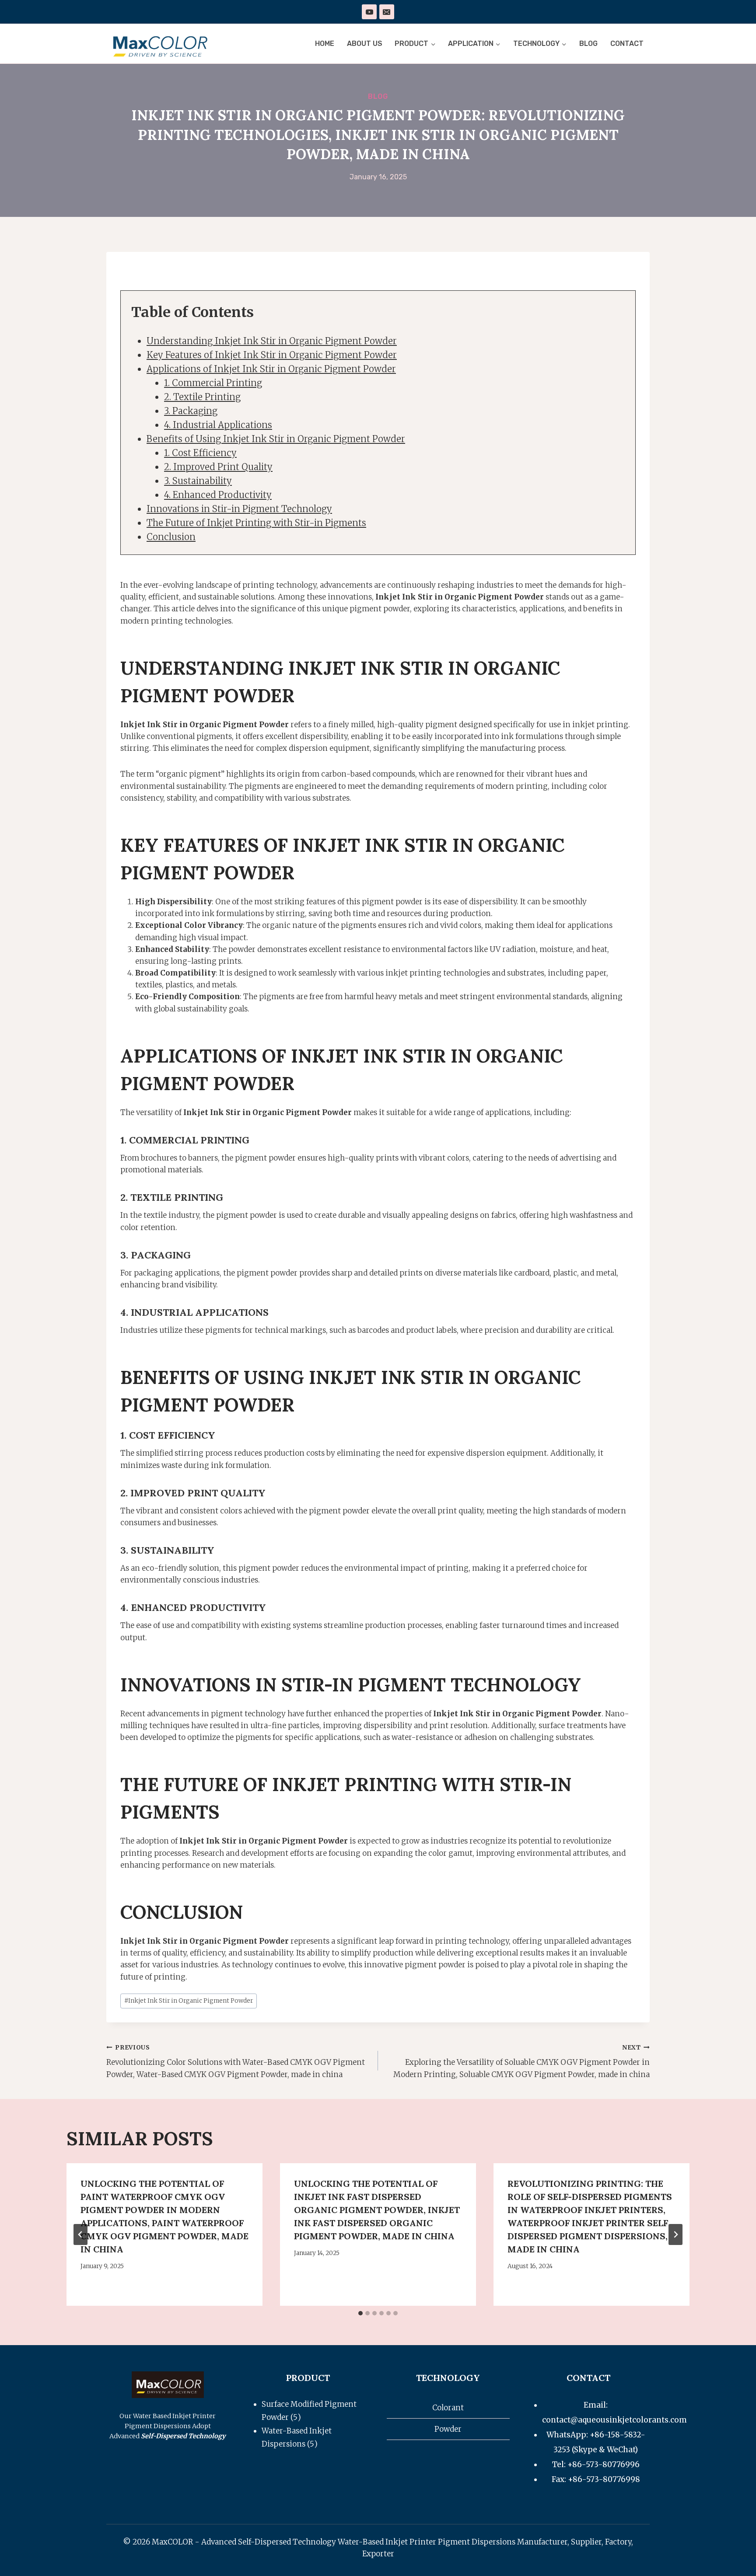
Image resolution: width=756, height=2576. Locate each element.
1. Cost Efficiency (200, 453)
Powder (448, 2429)
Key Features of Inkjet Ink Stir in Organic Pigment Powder (272, 355)
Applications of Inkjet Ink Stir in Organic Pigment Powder (271, 369)
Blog (588, 44)
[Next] (675, 2234)
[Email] (387, 12)
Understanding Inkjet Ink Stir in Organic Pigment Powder (272, 341)
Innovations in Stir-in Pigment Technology (239, 509)
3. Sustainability (198, 481)
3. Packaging (191, 411)
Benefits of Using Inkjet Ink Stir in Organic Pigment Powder (276, 439)
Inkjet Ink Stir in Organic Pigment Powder (189, 2001)
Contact (627, 44)
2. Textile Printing (202, 397)
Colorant (448, 2408)
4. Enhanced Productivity (218, 495)
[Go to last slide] (80, 2234)
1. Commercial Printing (213, 383)
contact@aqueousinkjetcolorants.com (614, 2420)
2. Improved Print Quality (218, 467)
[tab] (360, 2313)
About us (365, 44)
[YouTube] (369, 12)
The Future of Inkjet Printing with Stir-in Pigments (256, 523)
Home (325, 44)
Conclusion (171, 537)
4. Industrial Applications (218, 425)
